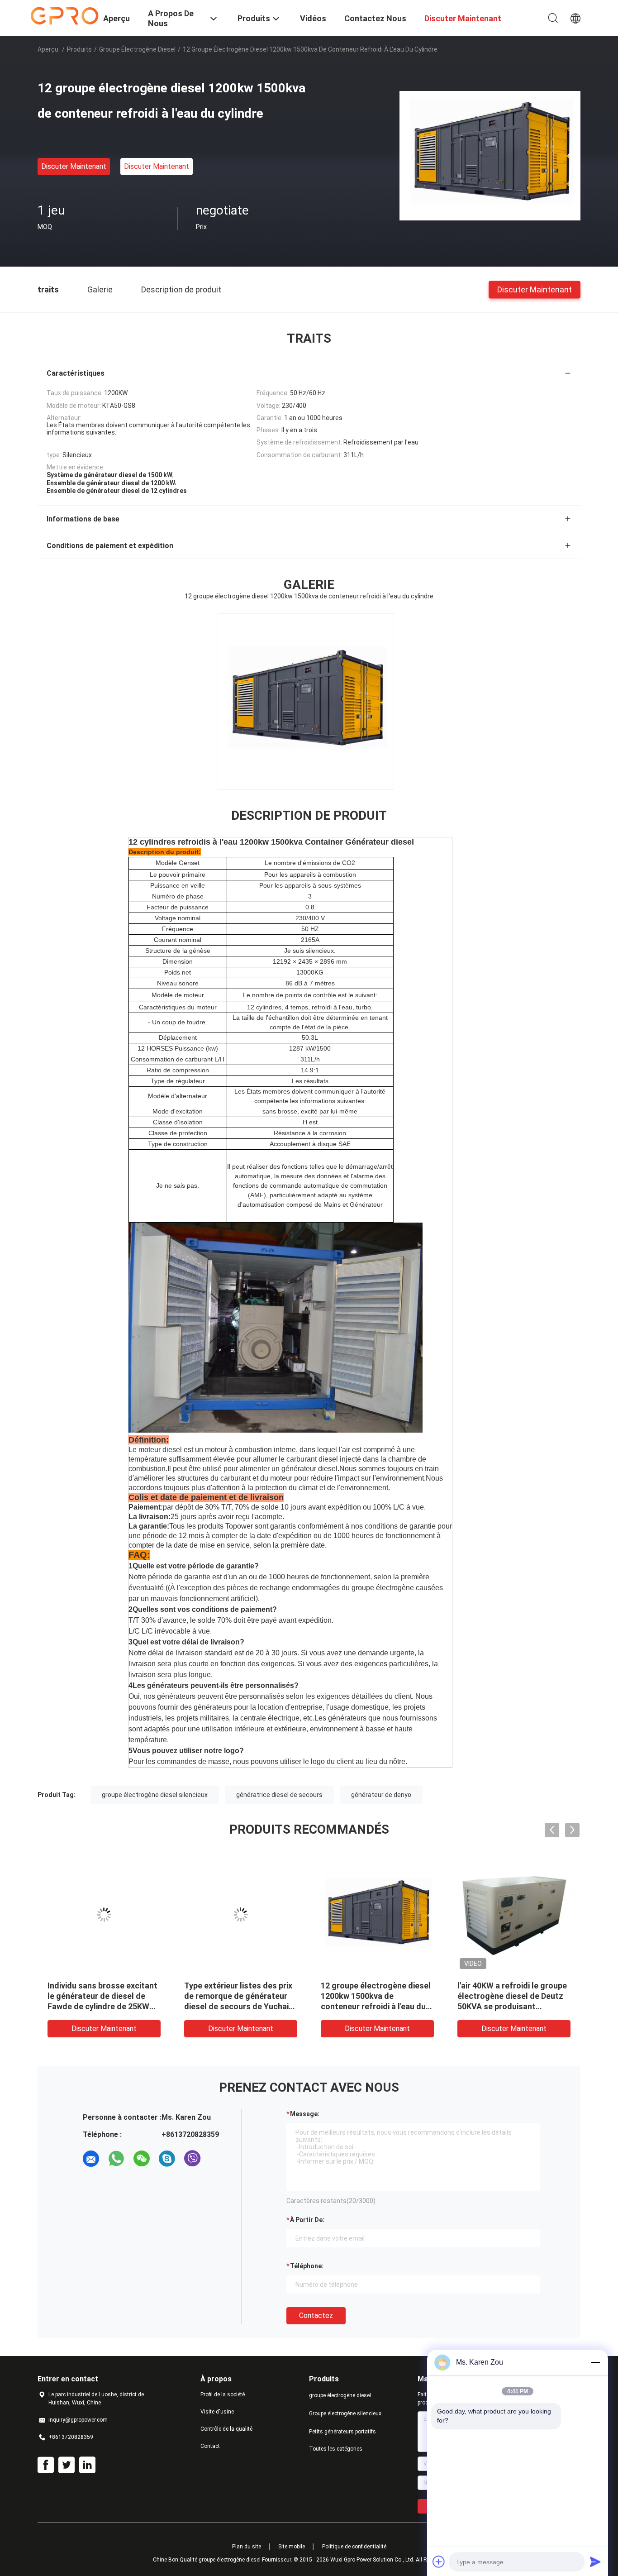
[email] (91, 2159)
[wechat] (142, 2159)
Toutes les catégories (336, 2449)
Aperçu (48, 49)
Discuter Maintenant (74, 166)
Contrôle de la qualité (226, 2429)
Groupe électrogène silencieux (345, 2414)
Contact (210, 2446)
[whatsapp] (116, 2159)
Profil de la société (223, 2394)
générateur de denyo (381, 1795)
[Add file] (439, 2562)
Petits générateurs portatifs (342, 2432)
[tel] (218, 2159)
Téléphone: (307, 2266)
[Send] (595, 2562)
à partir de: (307, 2220)
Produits (79, 49)
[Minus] (595, 2362)
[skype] (167, 2159)
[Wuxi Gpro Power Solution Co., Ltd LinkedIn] (87, 2465)
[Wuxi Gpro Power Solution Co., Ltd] (65, 15)
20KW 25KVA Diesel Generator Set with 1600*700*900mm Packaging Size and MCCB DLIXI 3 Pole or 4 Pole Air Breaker (377, 2006)
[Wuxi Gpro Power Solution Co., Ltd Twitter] (67, 2465)
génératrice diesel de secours (279, 1795)
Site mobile (292, 2547)
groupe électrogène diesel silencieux (155, 1795)
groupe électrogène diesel (137, 49)
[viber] (192, 2159)
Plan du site (247, 2547)
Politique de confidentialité (354, 2547)
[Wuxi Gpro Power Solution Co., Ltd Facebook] (46, 2465)
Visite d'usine (217, 2412)
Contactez (316, 2316)
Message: (305, 2114)
